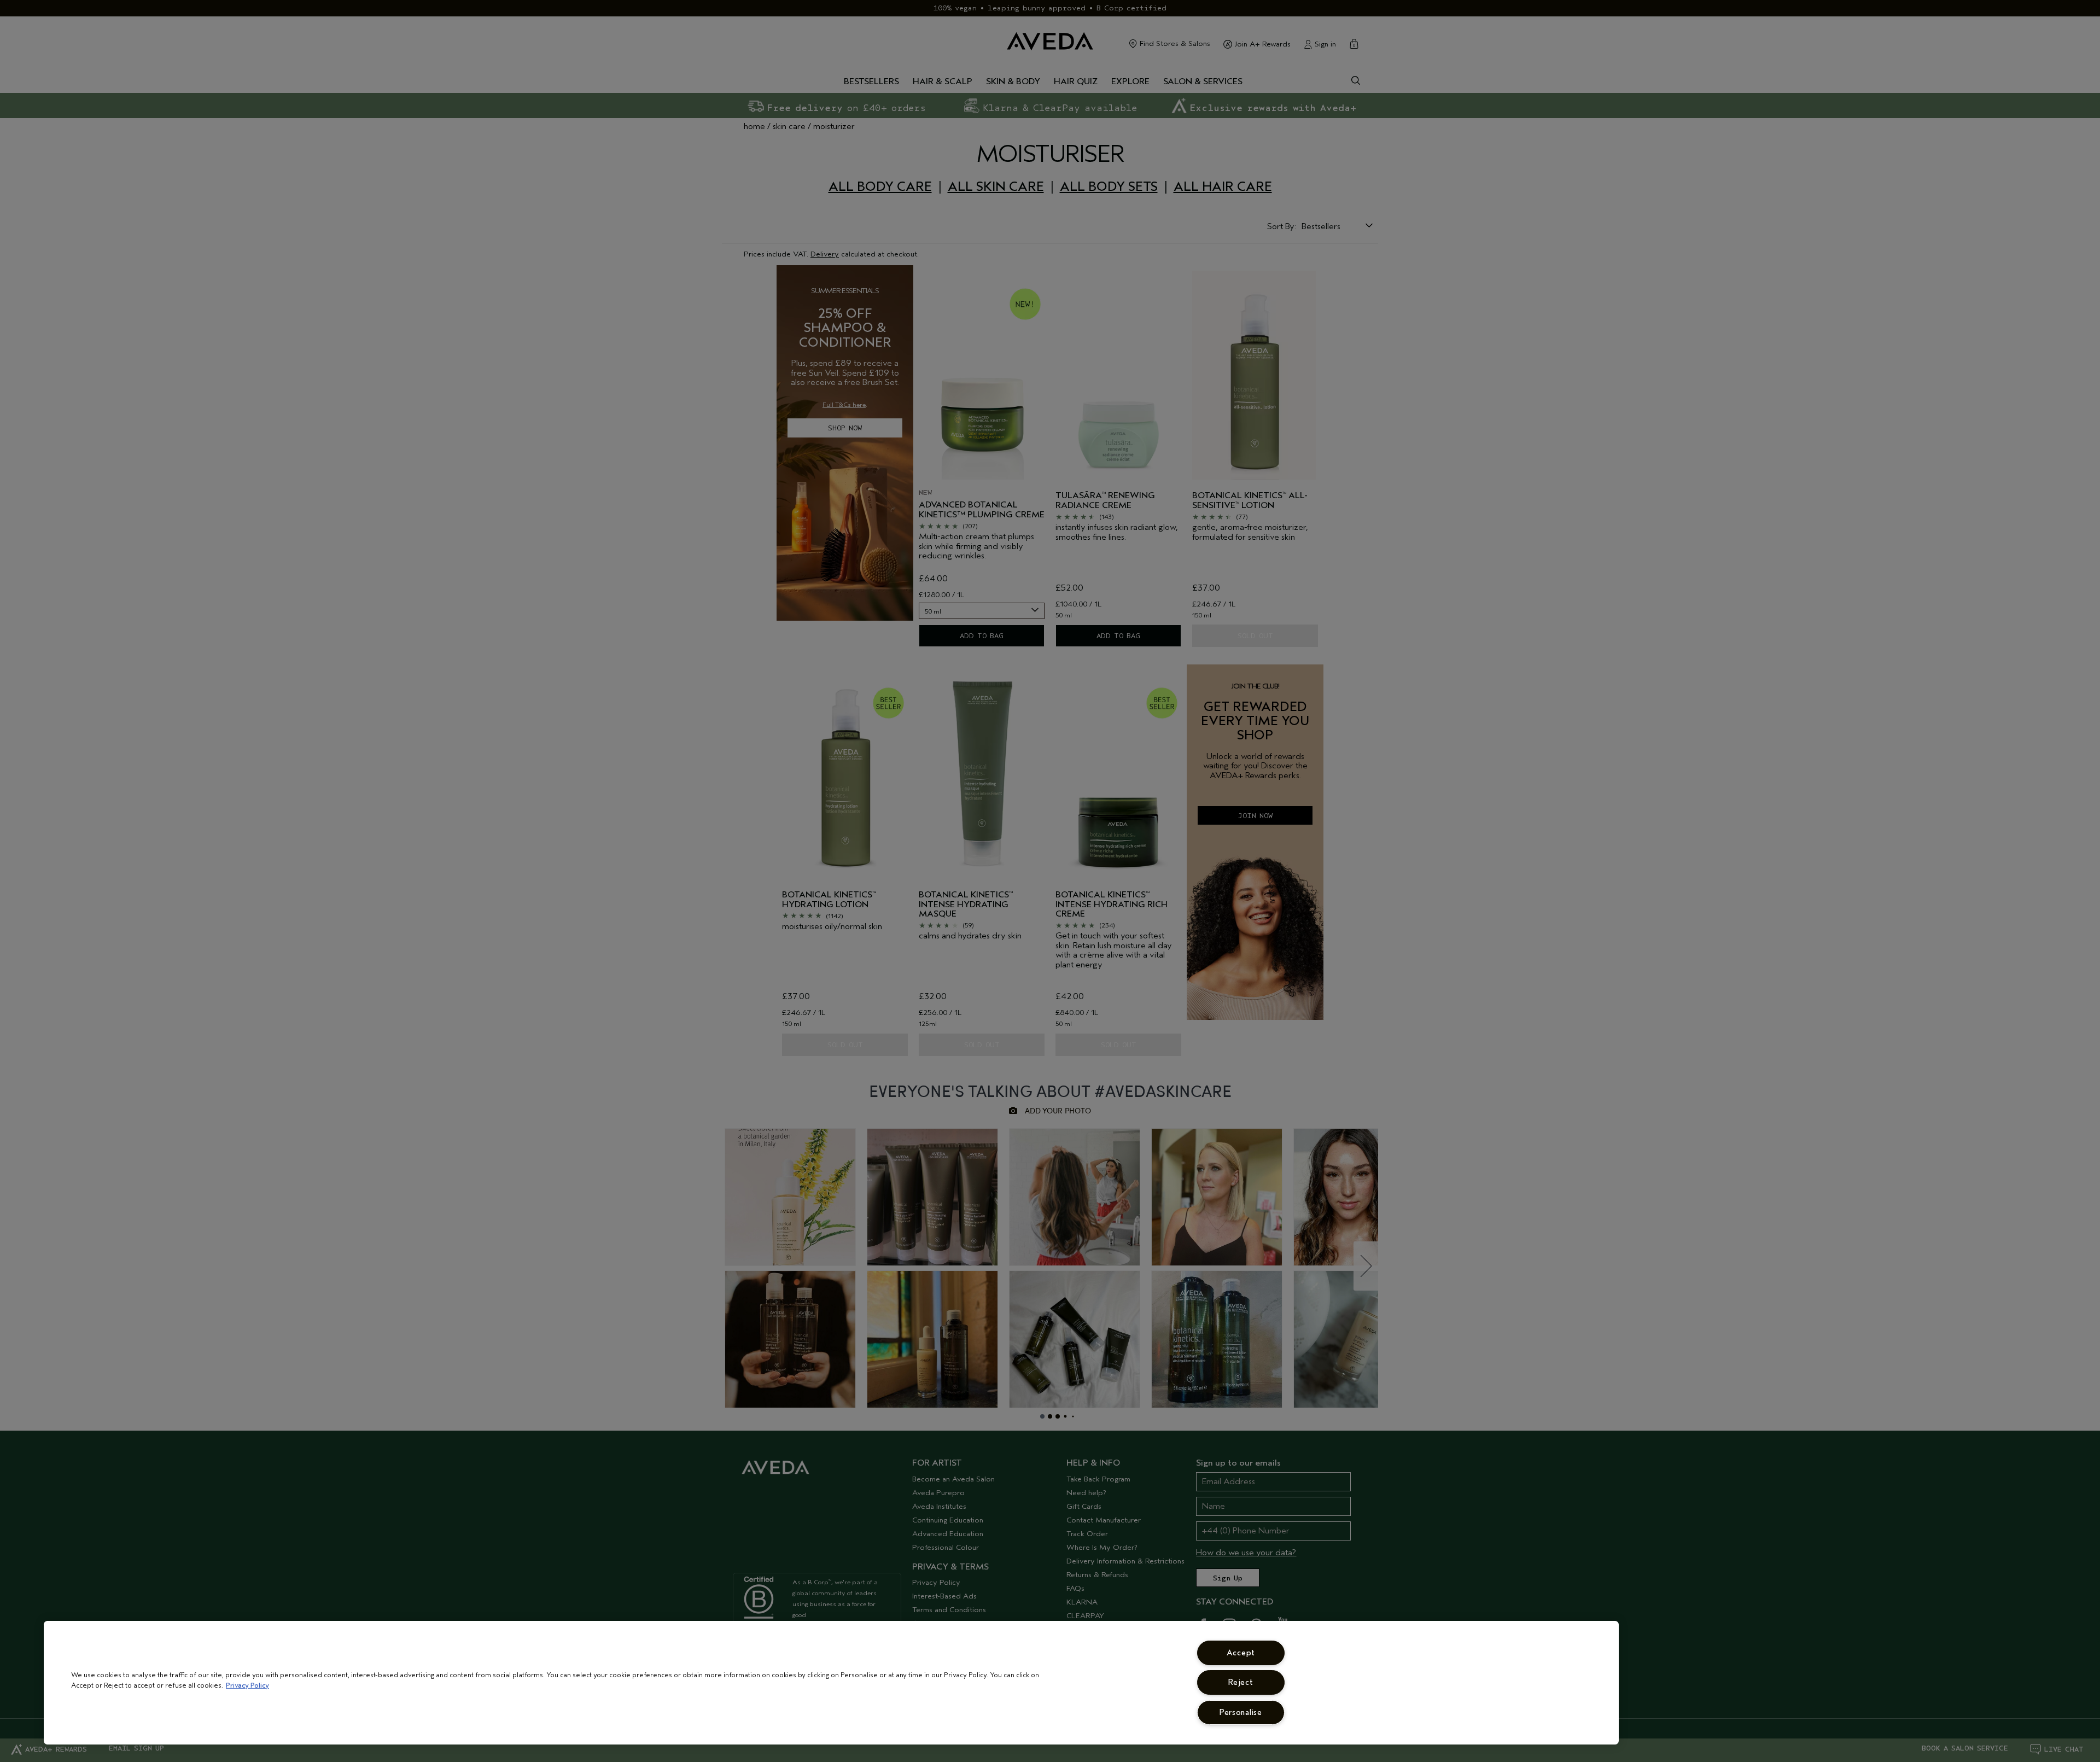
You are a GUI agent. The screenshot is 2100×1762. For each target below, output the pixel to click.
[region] (831, 1683)
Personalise (1241, 1713)
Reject (1241, 1682)
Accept (1241, 1653)
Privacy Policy (247, 1685)
